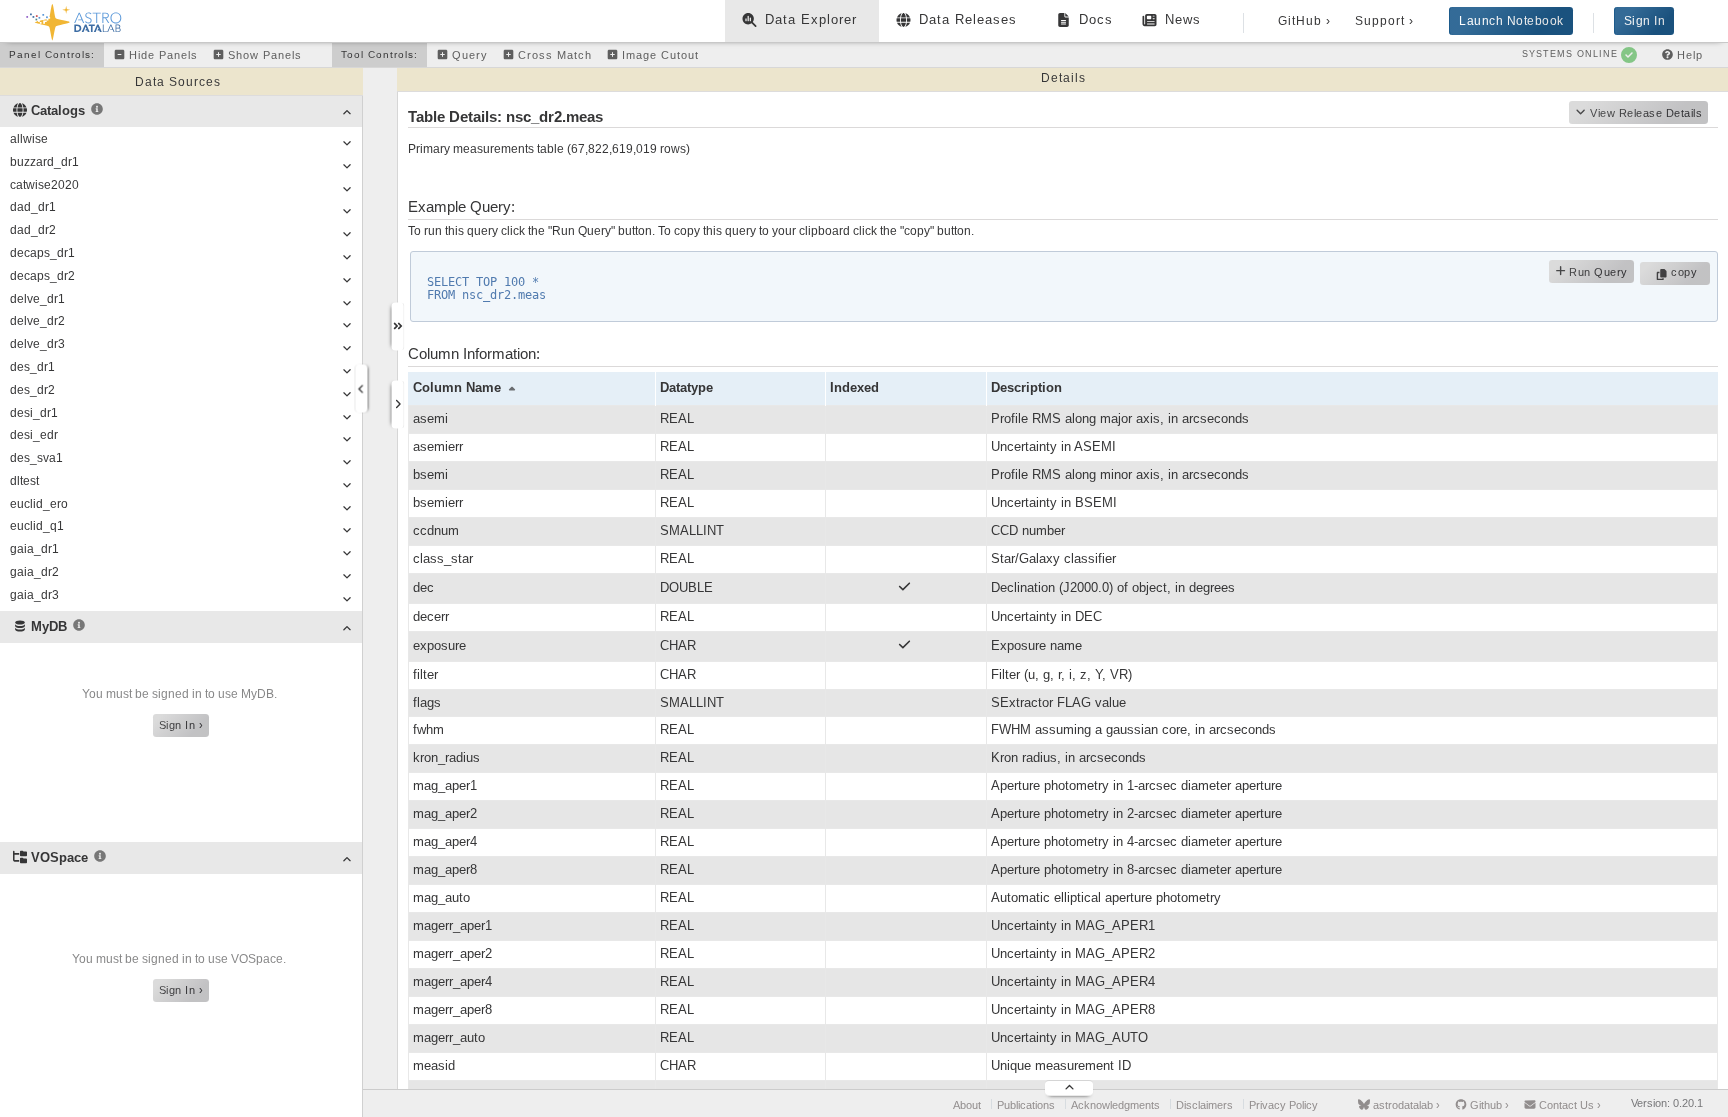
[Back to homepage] (74, 18)
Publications (1026, 1105)
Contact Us (1568, 1105)
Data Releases (968, 19)
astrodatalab (1405, 1105)
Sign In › (181, 725)
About (967, 1105)
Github (1488, 1105)
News (1183, 19)
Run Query (1597, 272)
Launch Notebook (1511, 21)
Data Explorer (811, 19)
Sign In (1645, 21)
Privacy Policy (1283, 1105)
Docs (1096, 19)
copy (1686, 272)
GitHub (1304, 21)
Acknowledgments (1115, 1105)
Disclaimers (1204, 1105)
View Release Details (1646, 113)
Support (1384, 21)
